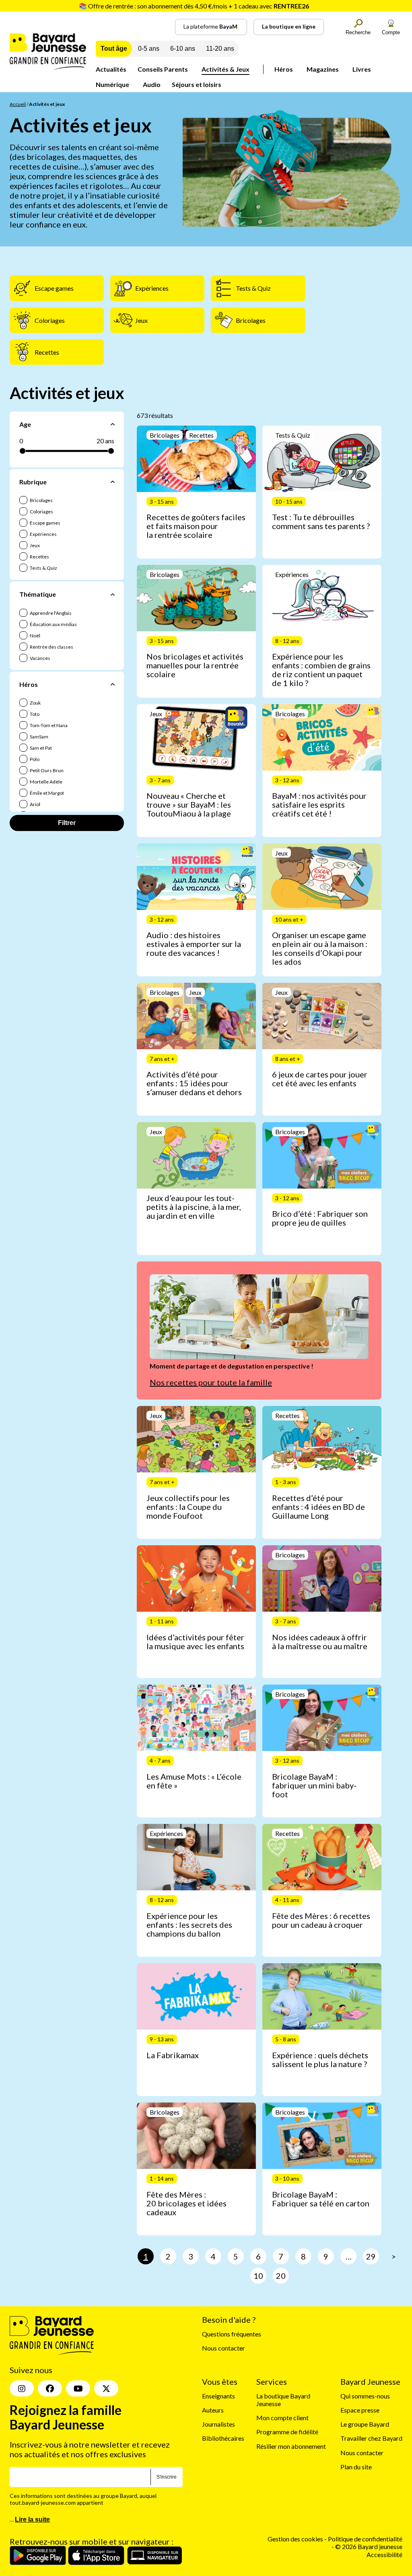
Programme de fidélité (287, 2432)
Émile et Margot (46, 793)
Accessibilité (384, 2554)
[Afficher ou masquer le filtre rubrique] (113, 482)
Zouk (35, 703)
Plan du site (356, 2467)
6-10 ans (183, 49)
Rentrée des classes (51, 647)
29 (371, 2256)
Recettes (39, 557)
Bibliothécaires (223, 2439)
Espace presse (360, 2410)
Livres (362, 69)
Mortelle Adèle (46, 782)
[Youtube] (78, 2389)
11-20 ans (220, 49)
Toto (34, 714)
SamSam (39, 737)
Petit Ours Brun (46, 770)
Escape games (45, 523)
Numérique (112, 84)
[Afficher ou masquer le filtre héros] (113, 684)
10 (258, 2276)
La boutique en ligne (289, 26)
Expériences (43, 534)
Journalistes (218, 2424)
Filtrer (67, 823)
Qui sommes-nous (365, 2396)
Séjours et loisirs (197, 84)
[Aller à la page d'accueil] (48, 67)
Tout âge (114, 49)
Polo (34, 759)
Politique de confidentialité (365, 2539)
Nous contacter (224, 2348)
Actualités (111, 69)
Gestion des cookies (295, 2539)
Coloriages (41, 512)
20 (281, 2276)
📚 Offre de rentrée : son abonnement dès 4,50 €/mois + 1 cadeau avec (194, 6)
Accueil (18, 104)
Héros (284, 69)
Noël (35, 636)
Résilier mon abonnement (291, 2446)
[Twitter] (106, 2389)
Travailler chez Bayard (371, 2439)
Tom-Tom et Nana (48, 725)
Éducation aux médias (53, 624)
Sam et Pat (40, 748)
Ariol (35, 804)
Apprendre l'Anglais (50, 613)
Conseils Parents (163, 69)
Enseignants (218, 2396)
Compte (391, 32)
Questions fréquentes (232, 2334)
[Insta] (22, 2389)
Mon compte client (282, 2418)
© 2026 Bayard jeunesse (369, 2547)
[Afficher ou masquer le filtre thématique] (113, 594)
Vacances (40, 658)
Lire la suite (32, 2520)
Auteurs (213, 2410)
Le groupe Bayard (365, 2424)
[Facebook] (50, 2389)
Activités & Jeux (226, 69)
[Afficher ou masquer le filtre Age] (113, 424)
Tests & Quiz (43, 568)
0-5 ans (149, 49)
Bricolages (41, 500)
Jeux (34, 545)
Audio (152, 84)
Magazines (323, 69)
